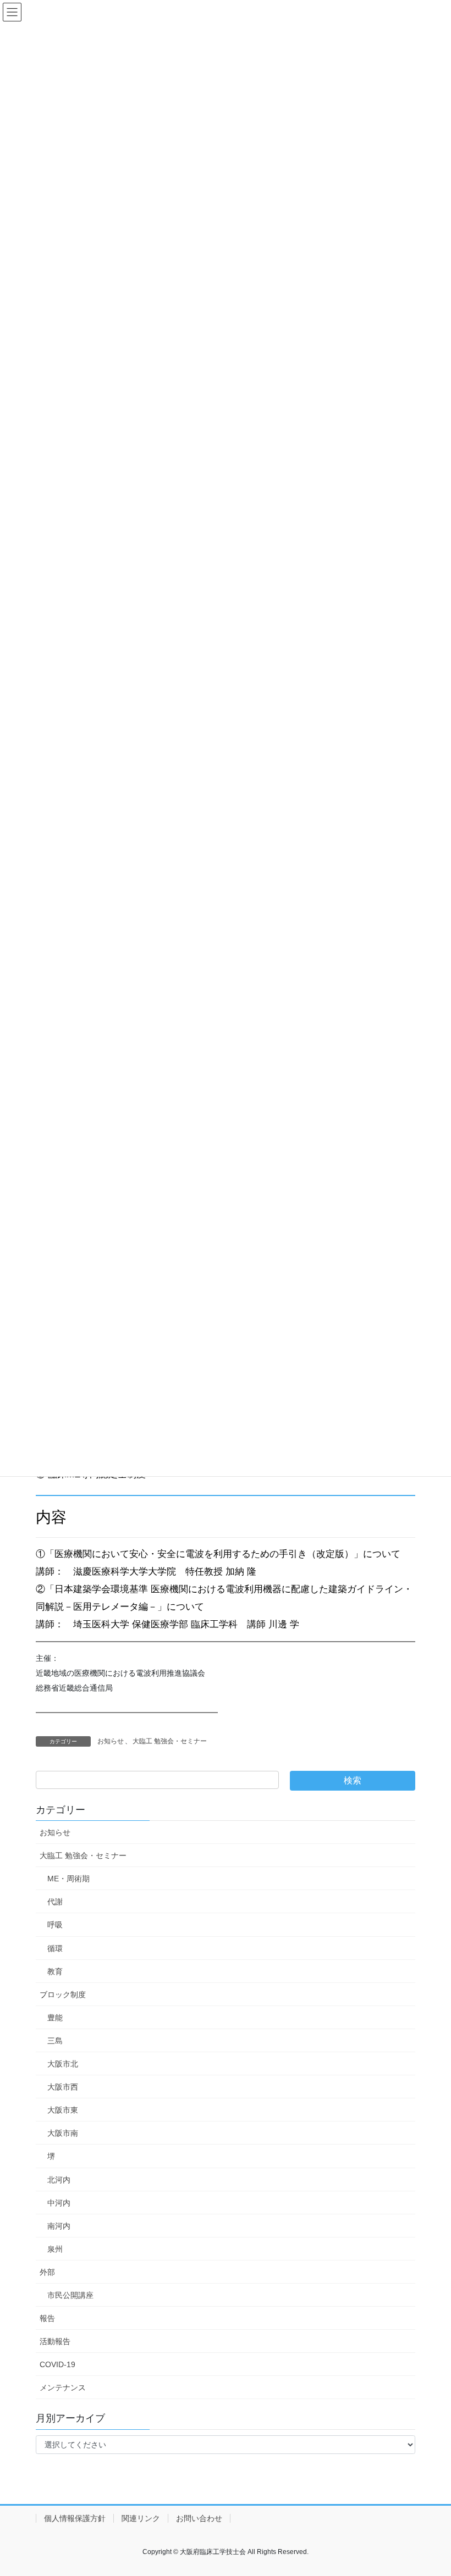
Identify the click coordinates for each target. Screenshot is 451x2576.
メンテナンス (63, 2387)
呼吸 (55, 1925)
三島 (55, 2041)
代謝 (55, 1902)
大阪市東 (63, 2110)
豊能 (55, 2018)
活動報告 (55, 2341)
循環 (55, 1948)
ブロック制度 (63, 1995)
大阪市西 (63, 2087)
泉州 (55, 2249)
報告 (47, 2318)
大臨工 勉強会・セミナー (170, 1741)
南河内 (59, 2226)
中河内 (59, 2203)
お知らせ (111, 1741)
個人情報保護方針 (75, 2518)
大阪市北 (63, 2064)
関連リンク (141, 2518)
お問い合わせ (199, 2518)
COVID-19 (57, 2364)
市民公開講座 (70, 2295)
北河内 (59, 2180)
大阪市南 (63, 2133)
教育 (55, 1971)
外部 (47, 2272)
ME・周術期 (68, 1879)
